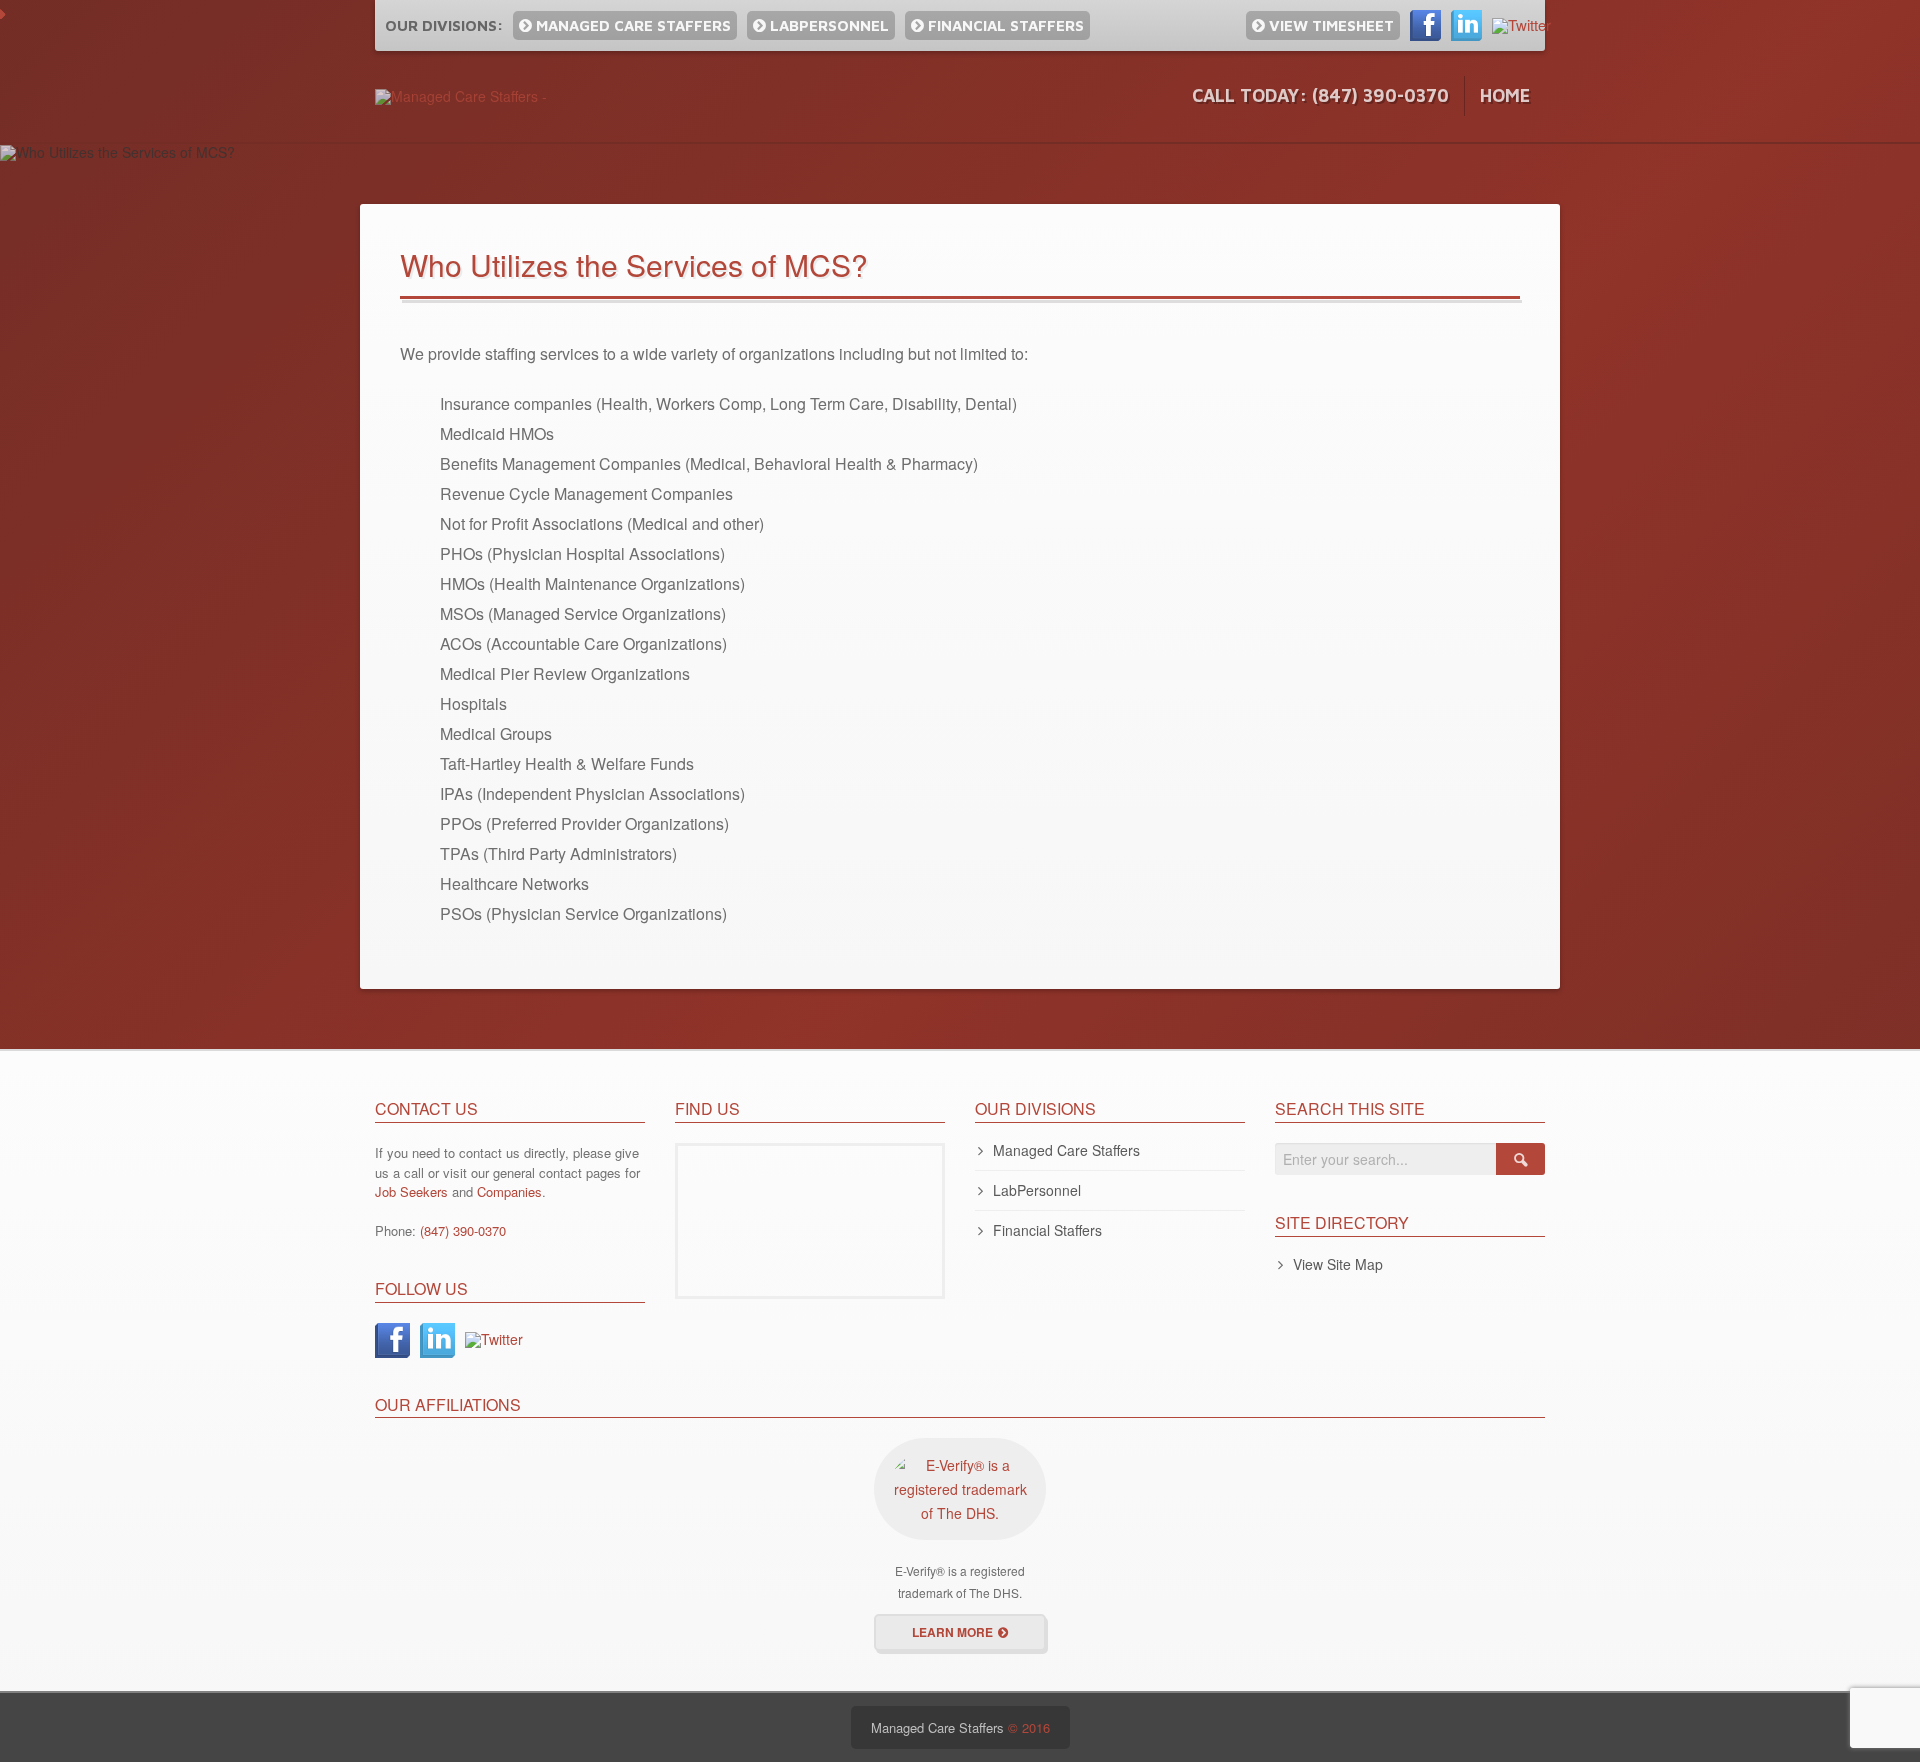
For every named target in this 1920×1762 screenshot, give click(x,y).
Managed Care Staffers (631, 25)
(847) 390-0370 (463, 1230)
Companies (509, 1191)
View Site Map (1338, 1264)
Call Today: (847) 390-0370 (1320, 95)
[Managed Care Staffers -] (461, 95)
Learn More (952, 1632)
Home (1505, 95)
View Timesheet (1329, 25)
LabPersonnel (827, 25)
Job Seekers (411, 1191)
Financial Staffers (1004, 25)
